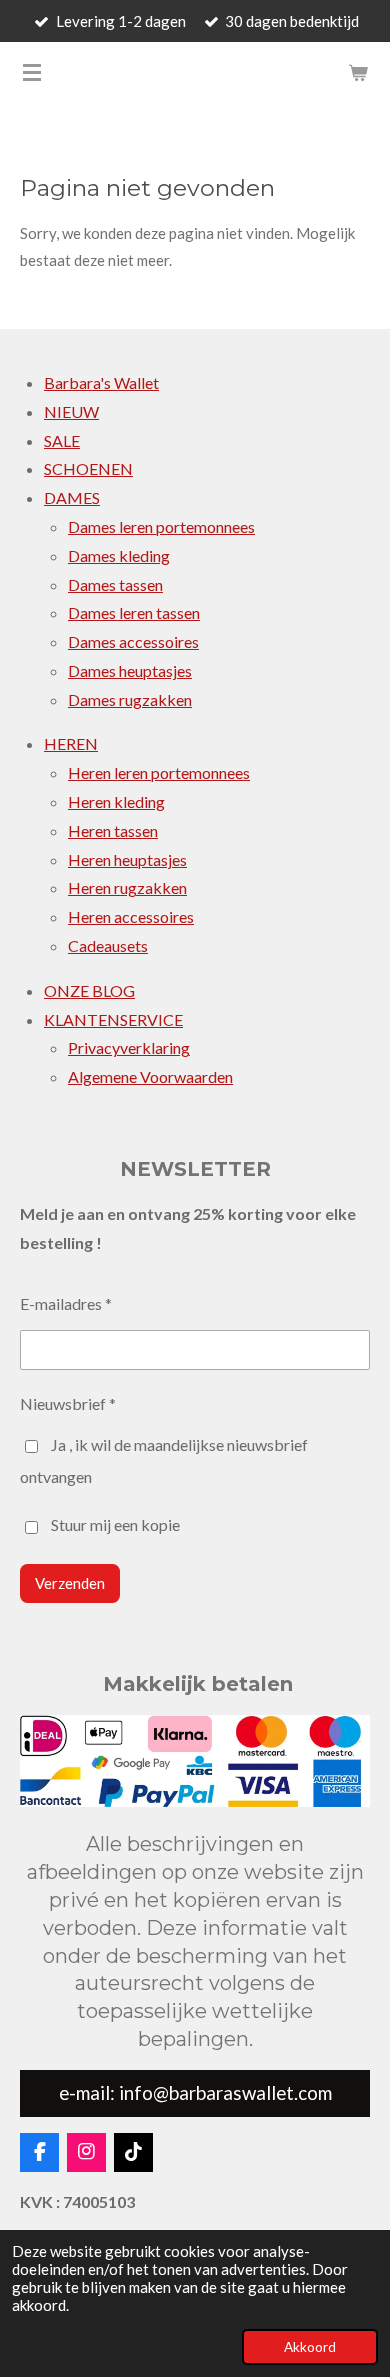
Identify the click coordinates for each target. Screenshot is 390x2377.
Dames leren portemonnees (161, 526)
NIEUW (71, 411)
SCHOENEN (88, 468)
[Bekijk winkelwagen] (358, 72)
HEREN (71, 743)
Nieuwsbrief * (68, 1403)
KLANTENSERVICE (113, 1019)
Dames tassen (115, 584)
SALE (62, 440)
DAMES (72, 497)
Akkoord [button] (310, 2347)
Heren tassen (113, 830)
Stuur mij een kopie (115, 1525)
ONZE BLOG (89, 990)
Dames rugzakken (130, 699)
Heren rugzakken (127, 887)
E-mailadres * (66, 1303)
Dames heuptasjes (130, 670)
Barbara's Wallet (101, 382)
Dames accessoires (133, 641)
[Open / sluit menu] (32, 72)
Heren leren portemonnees (159, 772)
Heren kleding (116, 801)
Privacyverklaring (129, 1047)
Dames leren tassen (134, 612)
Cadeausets (108, 945)
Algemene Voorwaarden (150, 1076)
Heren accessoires (131, 916)
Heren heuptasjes (127, 859)
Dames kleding (119, 555)
